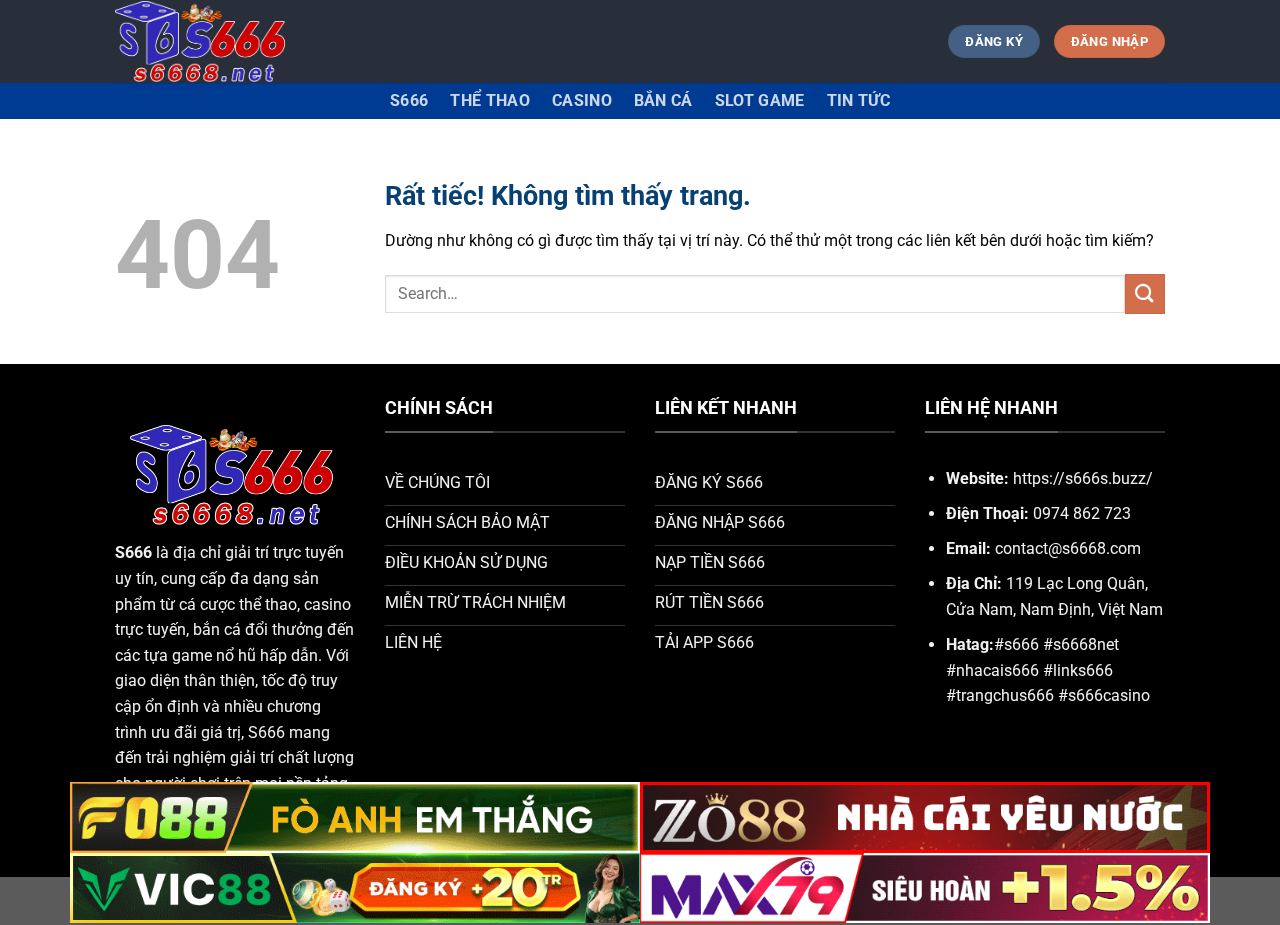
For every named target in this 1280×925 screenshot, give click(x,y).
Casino (582, 100)
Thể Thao (490, 100)
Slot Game (760, 100)
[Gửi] (1145, 293)
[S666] (203, 41)
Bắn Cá (663, 100)
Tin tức (858, 100)
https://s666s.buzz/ (1083, 478)
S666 (409, 100)
